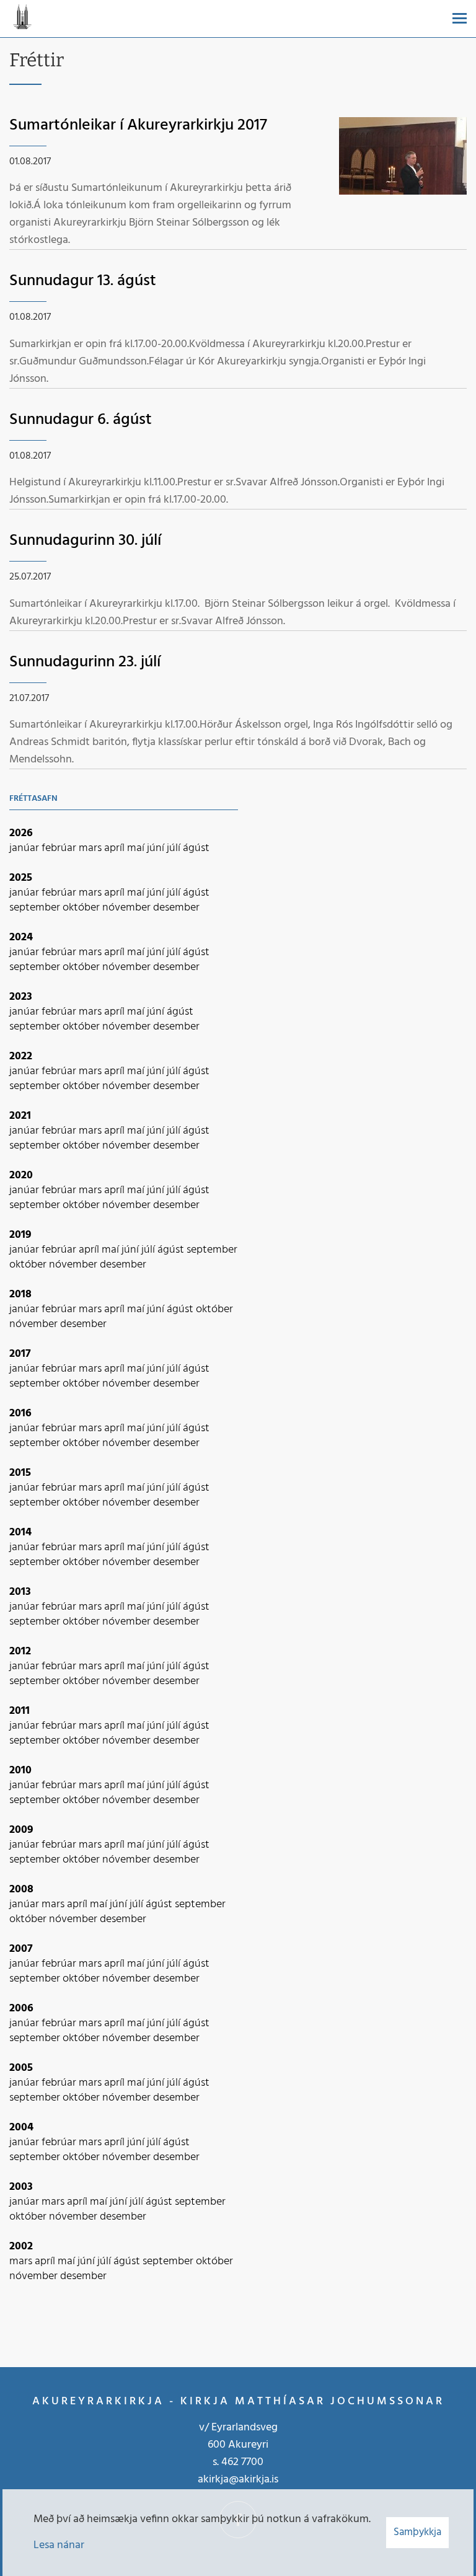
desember (176, 908)
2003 (21, 2187)
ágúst (196, 848)
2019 (20, 1235)
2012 (20, 1652)
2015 (20, 1473)
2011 (20, 1711)
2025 (21, 878)
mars (91, 848)
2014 (20, 1533)
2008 (21, 1890)
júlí (175, 848)
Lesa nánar (59, 2545)
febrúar (60, 848)
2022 (21, 1056)
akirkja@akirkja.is (238, 2480)
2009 (21, 1830)
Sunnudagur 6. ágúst (81, 420)
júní (157, 848)
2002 (21, 2247)
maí (137, 848)
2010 (20, 1771)
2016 (20, 1414)
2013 (20, 1592)
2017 (20, 1354)
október (82, 908)
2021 (20, 1116)
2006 (21, 2009)
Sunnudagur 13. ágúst (83, 281)
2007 (21, 1949)
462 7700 (242, 2462)
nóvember (128, 908)
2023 (21, 997)
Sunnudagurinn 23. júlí (85, 662)
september (36, 908)
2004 (21, 2128)
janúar (25, 848)
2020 (21, 1176)
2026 (21, 833)
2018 (20, 1295)
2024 (21, 937)
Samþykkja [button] (417, 2532)
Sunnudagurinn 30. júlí (85, 541)
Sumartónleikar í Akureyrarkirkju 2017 (138, 126)
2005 (21, 2068)
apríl (116, 848)
